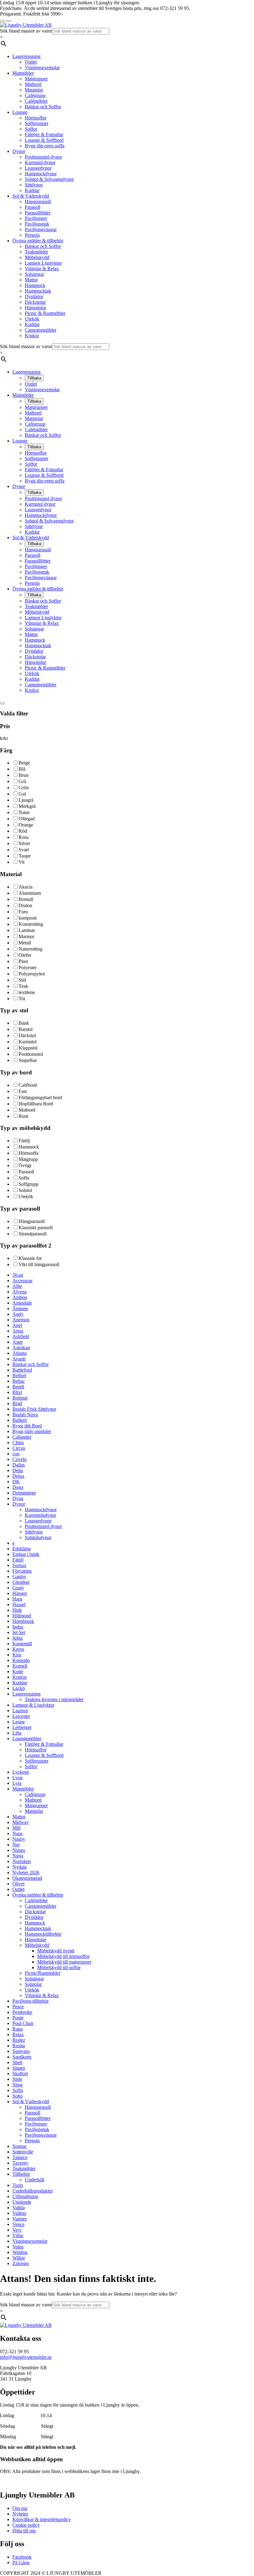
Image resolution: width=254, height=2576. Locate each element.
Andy (18, 1314)
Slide (17, 2079)
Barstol (26, 1029)
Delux (18, 1476)
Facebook (22, 2557)
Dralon (25, 905)
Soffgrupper (37, 123)
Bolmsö (20, 1398)
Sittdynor (34, 185)
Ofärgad (27, 819)
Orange (26, 825)
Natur (24, 812)
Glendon (21, 1582)
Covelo (20, 1459)
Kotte (18, 1671)
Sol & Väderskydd (31, 196)
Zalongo (21, 2263)
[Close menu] (2, 21)
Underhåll (35, 2180)
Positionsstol (31, 1054)
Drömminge (24, 1493)
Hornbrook (23, 1621)
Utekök (32, 319)
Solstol (25, 1190)
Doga (18, 1487)
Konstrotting (31, 924)
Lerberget (22, 1727)
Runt (23, 1116)
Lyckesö (21, 1772)
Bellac (19, 1381)
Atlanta (20, 1353)
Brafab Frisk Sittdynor (34, 1409)
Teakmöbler (36, 252)
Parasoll (33, 207)
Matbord (33, 84)
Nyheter (20, 2514)
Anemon (21, 1320)
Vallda (19, 2208)
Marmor (26, 936)
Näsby (19, 1839)
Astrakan (21, 1348)
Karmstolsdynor (40, 1515)
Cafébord (28, 1085)
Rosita (19, 2046)
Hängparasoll (38, 202)
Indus (18, 1627)
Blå (22, 769)
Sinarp (19, 2068)
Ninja (18, 1856)
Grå (22, 781)
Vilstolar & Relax (42, 269)
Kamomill (22, 1644)
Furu (23, 912)
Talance (20, 2157)
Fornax (19, 1565)
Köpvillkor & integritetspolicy (42, 2519)
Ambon (20, 1297)
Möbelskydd (37, 257)
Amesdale (22, 1303)
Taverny (20, 2163)
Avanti (19, 1359)
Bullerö (20, 1420)
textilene (27, 992)
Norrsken (22, 1861)
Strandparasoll (33, 1234)
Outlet (31, 62)
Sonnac (20, 2146)
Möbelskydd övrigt (56, 1951)
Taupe (25, 856)
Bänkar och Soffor (43, 107)
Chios (18, 1443)
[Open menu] (9, 21)
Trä (22, 999)
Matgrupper (36, 79)
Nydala (20, 1867)
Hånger (20, 1593)
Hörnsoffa (28, 1153)
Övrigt (25, 1165)
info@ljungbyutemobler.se (26, 2357)
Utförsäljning (25, 2196)
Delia (18, 1470)
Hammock (35, 285)
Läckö (19, 1688)
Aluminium (30, 893)
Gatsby (19, 1577)
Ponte (18, 2018)
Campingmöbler (41, 330)
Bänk (24, 1023)
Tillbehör (21, 2174)
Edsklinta (22, 1549)
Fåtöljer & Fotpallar (44, 134)
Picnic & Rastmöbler (45, 313)
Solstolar (33, 1984)
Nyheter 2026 (26, 1873)
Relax (18, 2034)
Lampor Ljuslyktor (43, 263)
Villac (18, 2236)
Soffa (24, 1178)
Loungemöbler (27, 1738)
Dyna (18, 1498)
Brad (17, 1403)
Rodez (19, 2040)
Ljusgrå (26, 800)
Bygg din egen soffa (45, 146)
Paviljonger (36, 218)
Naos (18, 1833)
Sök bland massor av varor (26, 31)
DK (16, 1482)
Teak (23, 986)
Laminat (27, 930)
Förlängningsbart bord (40, 1098)
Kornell (20, 1666)
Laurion (20, 1711)
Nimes (19, 1850)
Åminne (20, 1308)
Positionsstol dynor (43, 157)
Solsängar (34, 274)
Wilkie (19, 2258)
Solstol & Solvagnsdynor (49, 179)
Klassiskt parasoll (36, 1228)
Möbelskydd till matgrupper (64, 1962)
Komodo (21, 1660)
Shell (17, 2062)
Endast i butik (26, 1554)
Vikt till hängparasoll (39, 1264)
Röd (23, 831)
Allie (17, 1286)
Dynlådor (34, 296)
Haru (17, 1599)
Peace (18, 2007)
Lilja (17, 1733)
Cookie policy (26, 2525)
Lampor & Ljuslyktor (33, 1705)
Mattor (31, 280)
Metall (25, 943)
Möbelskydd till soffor (59, 1967)
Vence (18, 2224)
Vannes (20, 2219)
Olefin (25, 955)
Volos (18, 2247)
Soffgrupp (28, 1184)
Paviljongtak (37, 224)
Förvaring (22, 1571)
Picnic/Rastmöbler (43, 1973)
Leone (19, 1722)
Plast (23, 961)
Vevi (17, 2230)
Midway (21, 1822)
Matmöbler (23, 73)
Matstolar (34, 90)
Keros (18, 1649)
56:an (18, 1275)
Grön (24, 788)
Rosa (24, 837)
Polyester (28, 968)
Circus (19, 1448)
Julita (18, 1638)
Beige (24, 763)
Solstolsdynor (38, 1537)
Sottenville (23, 2152)
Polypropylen (32, 974)
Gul (22, 794)
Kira (17, 1655)
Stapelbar (28, 1060)
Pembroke (22, 2012)
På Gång (21, 2563)
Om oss (20, 2508)
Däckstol (27, 1035)
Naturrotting (31, 949)
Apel (17, 1325)
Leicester (21, 1716)
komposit (28, 918)
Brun (24, 775)
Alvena (20, 1292)
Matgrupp (28, 1159)
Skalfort (20, 2074)
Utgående (22, 2202)
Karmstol (28, 1042)
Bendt (18, 1387)
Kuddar (32, 190)
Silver (24, 843)
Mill (16, 1828)
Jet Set (19, 1632)
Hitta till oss (24, 2531)
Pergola (32, 235)
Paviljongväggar (41, 229)
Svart (24, 850)
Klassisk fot (30, 1258)
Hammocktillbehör (43, 1934)
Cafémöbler (36, 101)
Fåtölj (24, 1141)
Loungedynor (38, 168)
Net (16, 1845)
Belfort (19, 1375)
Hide (17, 1610)
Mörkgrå (27, 806)
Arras (18, 1331)
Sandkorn (22, 2057)
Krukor (32, 336)
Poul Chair (23, 2023)
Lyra (17, 1783)
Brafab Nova (25, 1415)
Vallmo (19, 2213)
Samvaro (21, 2051)
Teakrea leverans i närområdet (54, 1699)
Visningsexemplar (42, 67)
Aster (18, 1342)
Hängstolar (35, 308)
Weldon (20, 2252)
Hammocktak (38, 291)
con (16, 1454)
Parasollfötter (38, 213)
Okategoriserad (27, 1878)
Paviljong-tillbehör (31, 2001)
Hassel (19, 1604)
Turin (18, 2185)
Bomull (26, 899)
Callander (22, 1437)
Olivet (18, 1884)
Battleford (22, 1370)
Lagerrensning (26, 56)
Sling (18, 2085)
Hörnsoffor (36, 118)
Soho (18, 2096)
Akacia (26, 887)
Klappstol (28, 1048)
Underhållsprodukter (33, 2191)
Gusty (18, 1588)
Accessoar (22, 1281)
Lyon (18, 1778)
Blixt (17, 1392)
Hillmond (22, 1616)
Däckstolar (35, 302)
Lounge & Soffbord (44, 140)
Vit (22, 862)
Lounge (20, 112)
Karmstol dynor (40, 162)
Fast (23, 1091)
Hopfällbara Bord (36, 1104)
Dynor (19, 151)
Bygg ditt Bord (27, 1426)
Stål (22, 980)
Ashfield (21, 1336)
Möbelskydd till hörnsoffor (63, 1956)
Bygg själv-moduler (32, 1431)
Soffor (31, 129)
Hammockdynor (41, 174)
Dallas (19, 1465)
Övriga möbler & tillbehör (38, 241)
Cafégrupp (35, 95)
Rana (18, 2029)
